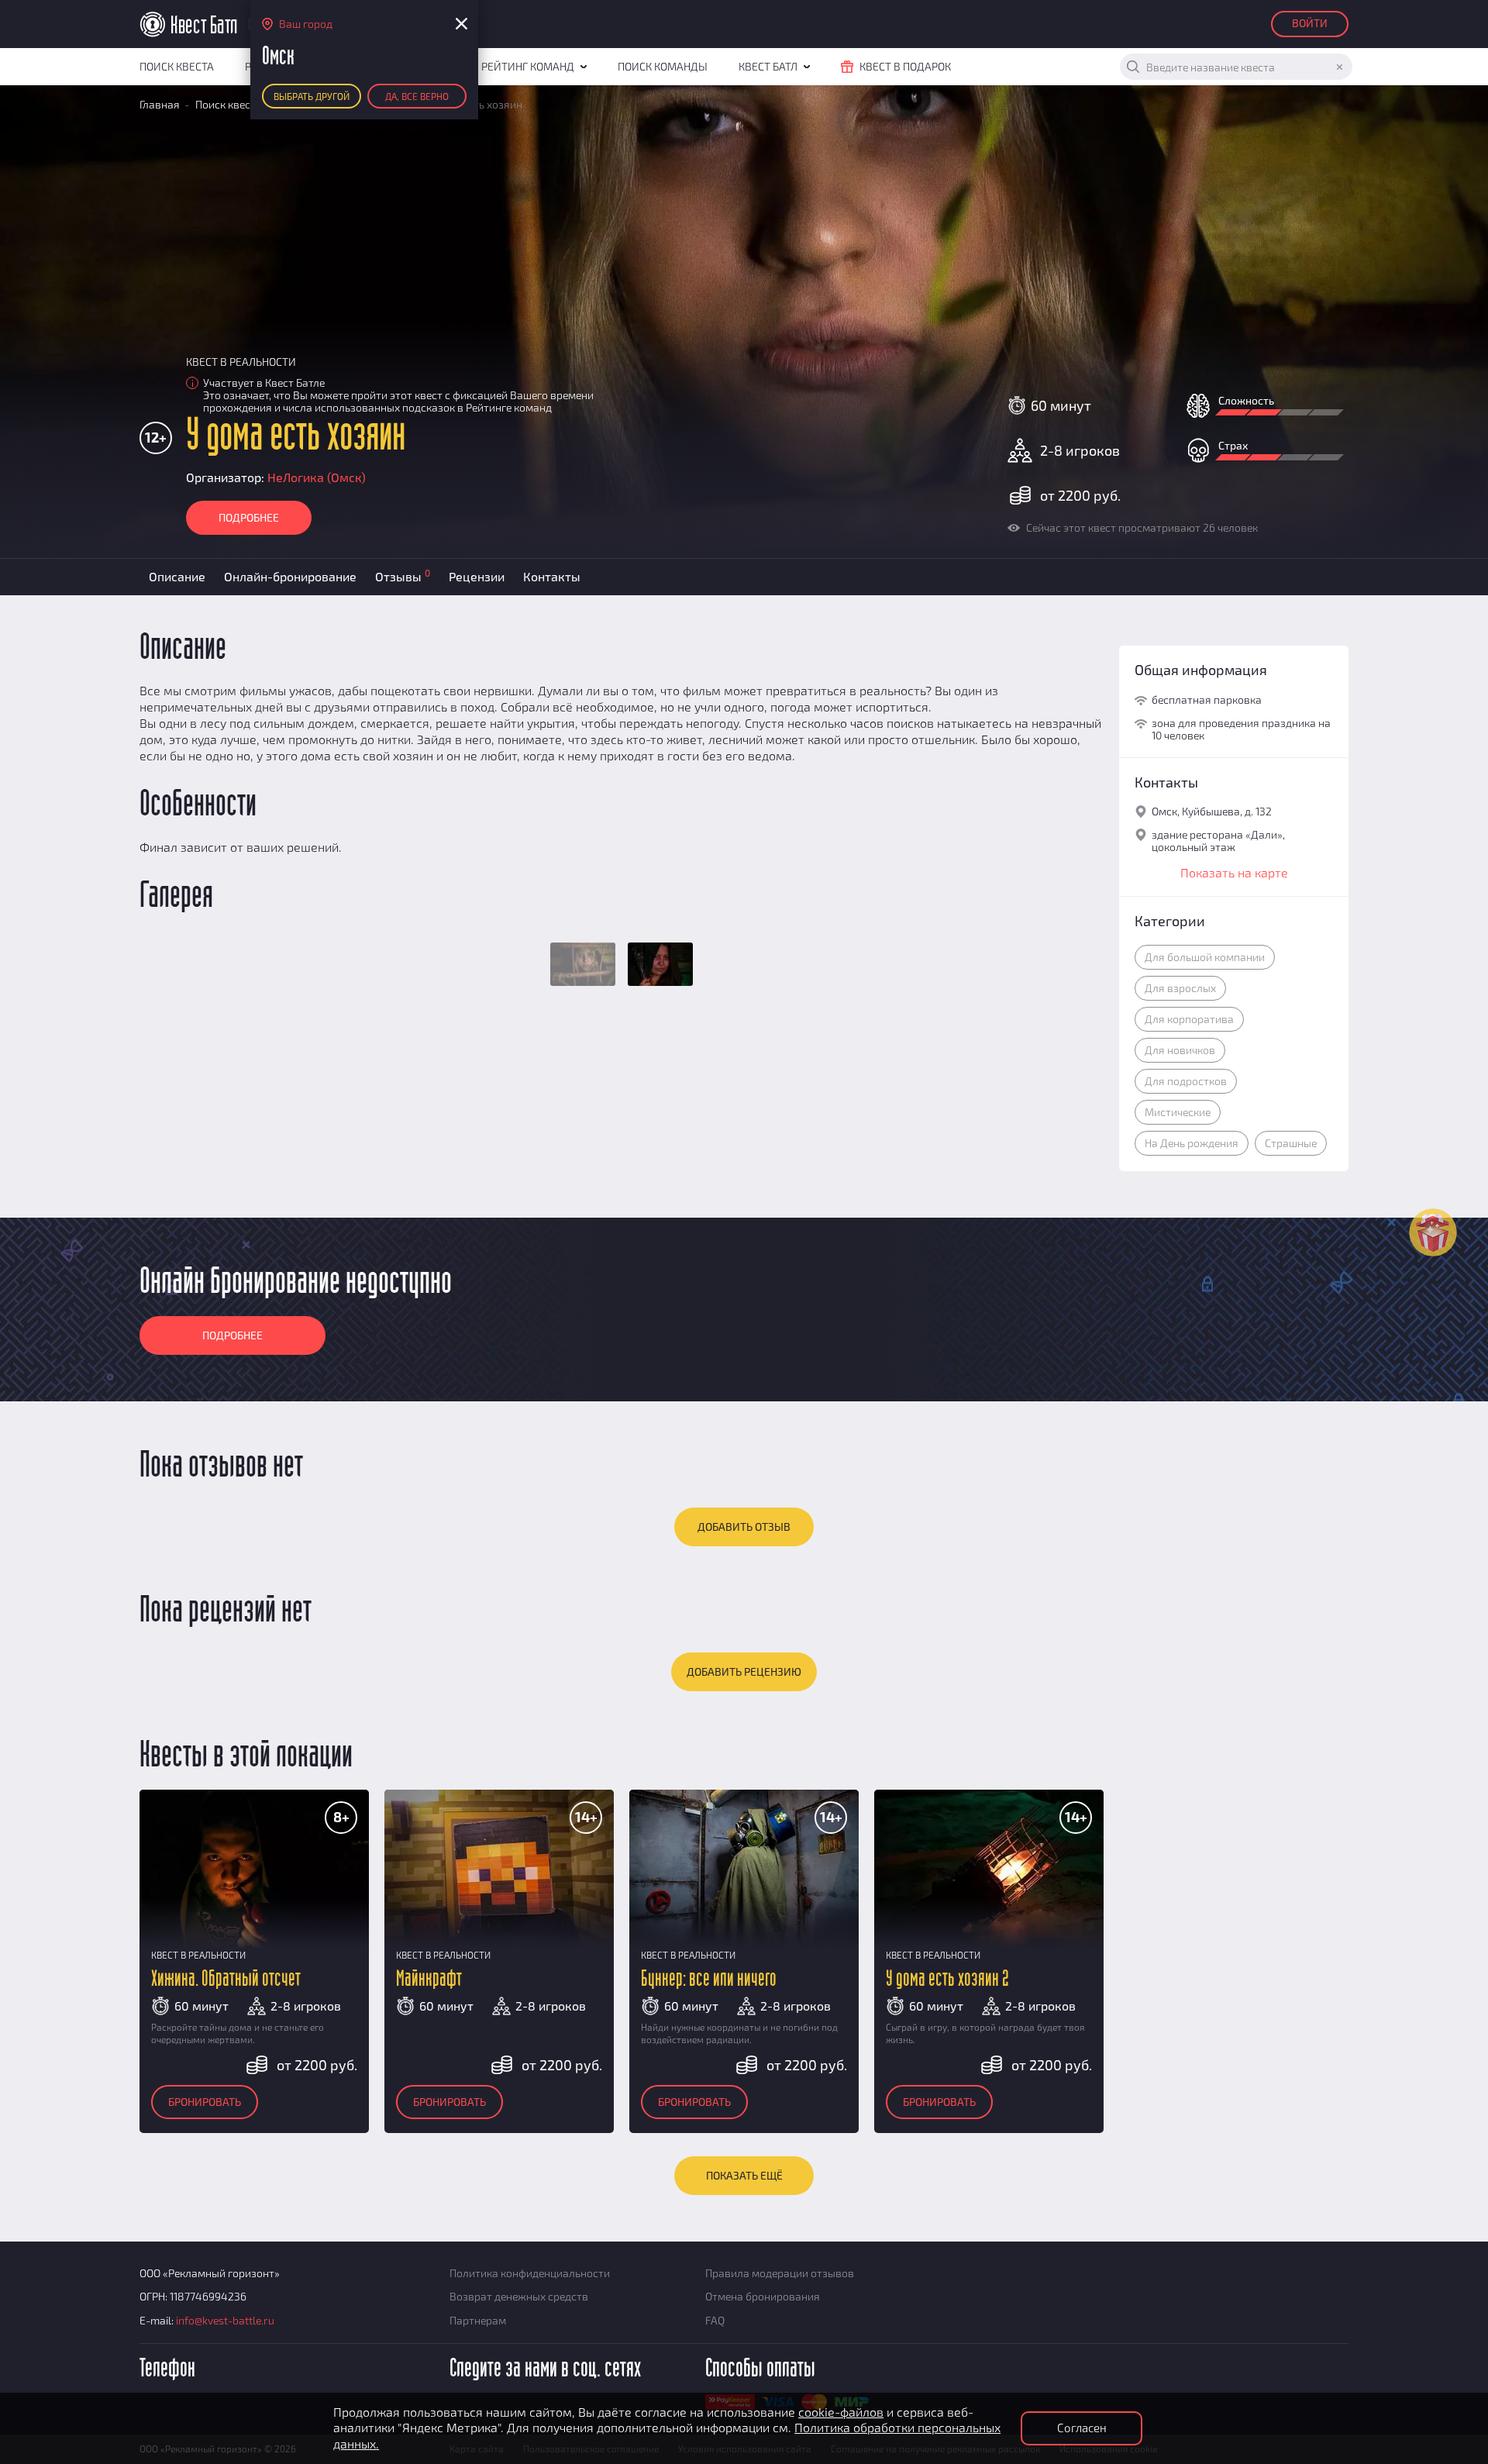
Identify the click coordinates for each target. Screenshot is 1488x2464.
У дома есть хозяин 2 (947, 1979)
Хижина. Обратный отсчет (226, 1979)
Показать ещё (744, 2175)
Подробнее (249, 517)
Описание (177, 576)
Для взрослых (1180, 988)
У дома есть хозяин (296, 436)
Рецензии (477, 576)
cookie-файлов (841, 2412)
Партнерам (478, 2320)
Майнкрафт (429, 1979)
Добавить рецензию (744, 1671)
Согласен (1082, 2428)
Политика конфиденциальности (530, 2273)
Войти (1310, 23)
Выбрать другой (312, 96)
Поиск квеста (177, 66)
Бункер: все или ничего (709, 1979)
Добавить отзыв (744, 1527)
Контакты (552, 576)
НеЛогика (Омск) (317, 477)
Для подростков (1186, 1081)
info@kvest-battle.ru (225, 2320)
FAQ (715, 2320)
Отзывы (403, 576)
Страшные (1291, 1143)
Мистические (1178, 1112)
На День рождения (1192, 1143)
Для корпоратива (1189, 1019)
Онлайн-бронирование (290, 576)
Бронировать (205, 2102)
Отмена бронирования (763, 2296)
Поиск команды (663, 66)
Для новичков (1180, 1050)
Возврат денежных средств (519, 2296)
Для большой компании (1205, 957)
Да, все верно (417, 96)
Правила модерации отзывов (780, 2273)
